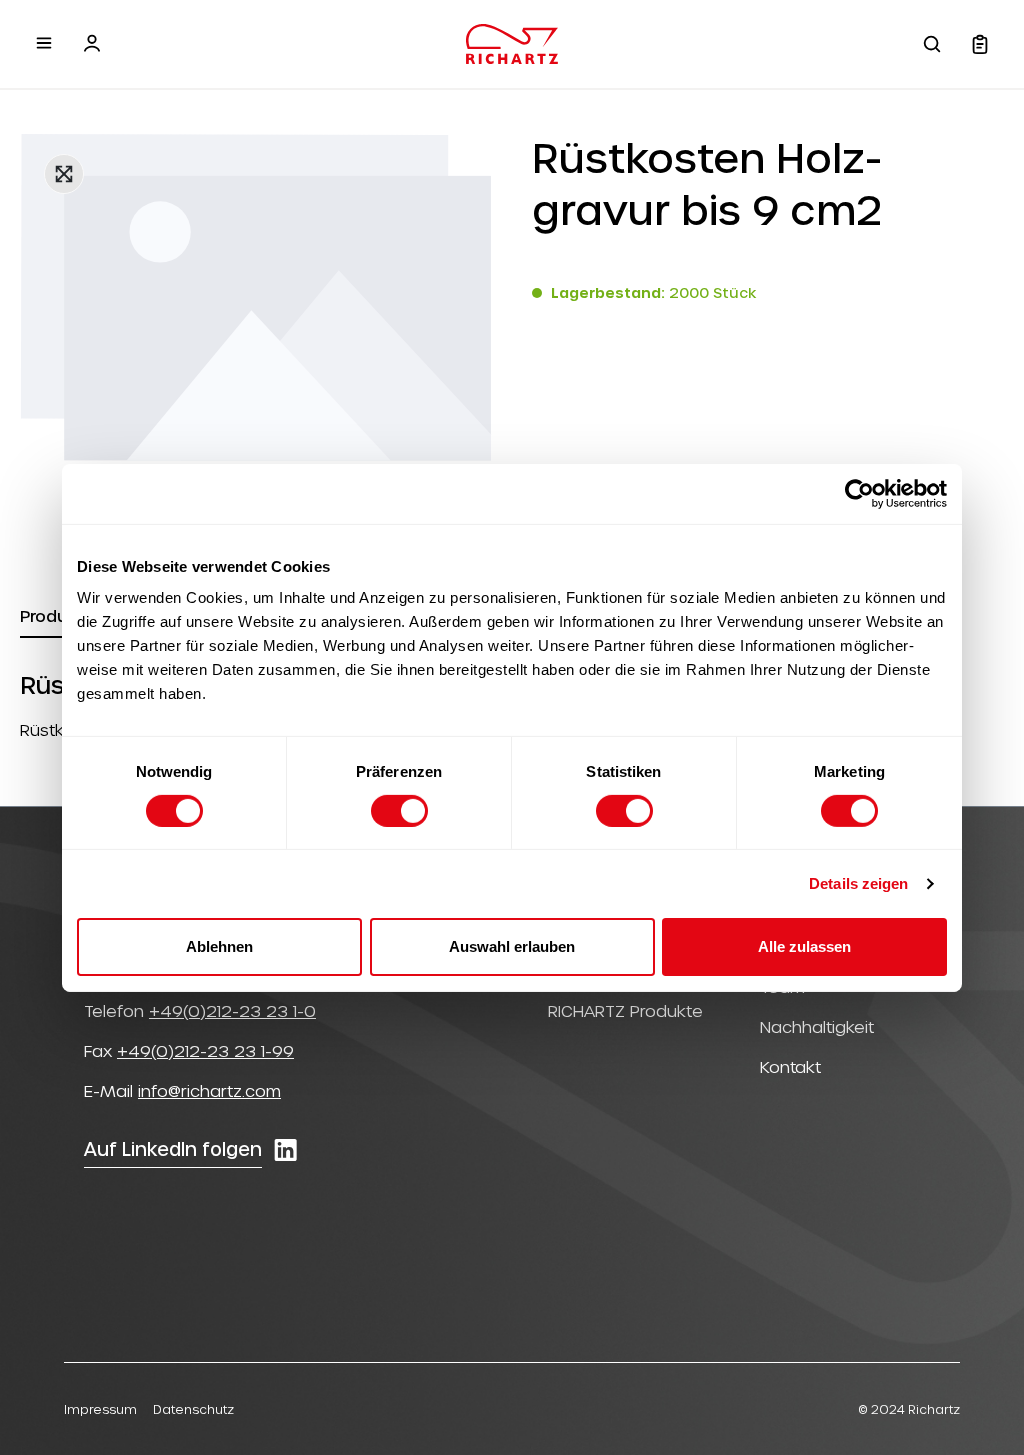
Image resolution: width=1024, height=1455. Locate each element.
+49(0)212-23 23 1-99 (205, 1050)
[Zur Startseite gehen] (512, 44)
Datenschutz (193, 1409)
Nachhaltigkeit (817, 1026)
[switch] (399, 811)
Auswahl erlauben (512, 946)
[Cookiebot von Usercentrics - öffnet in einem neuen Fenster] (859, 493)
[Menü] (44, 43)
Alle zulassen (804, 946)
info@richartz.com (209, 1090)
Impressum (100, 1409)
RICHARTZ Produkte (625, 1010)
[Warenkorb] (980, 44)
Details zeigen (858, 883)
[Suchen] (932, 44)
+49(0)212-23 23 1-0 (232, 1010)
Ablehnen (219, 946)
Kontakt (790, 1066)
